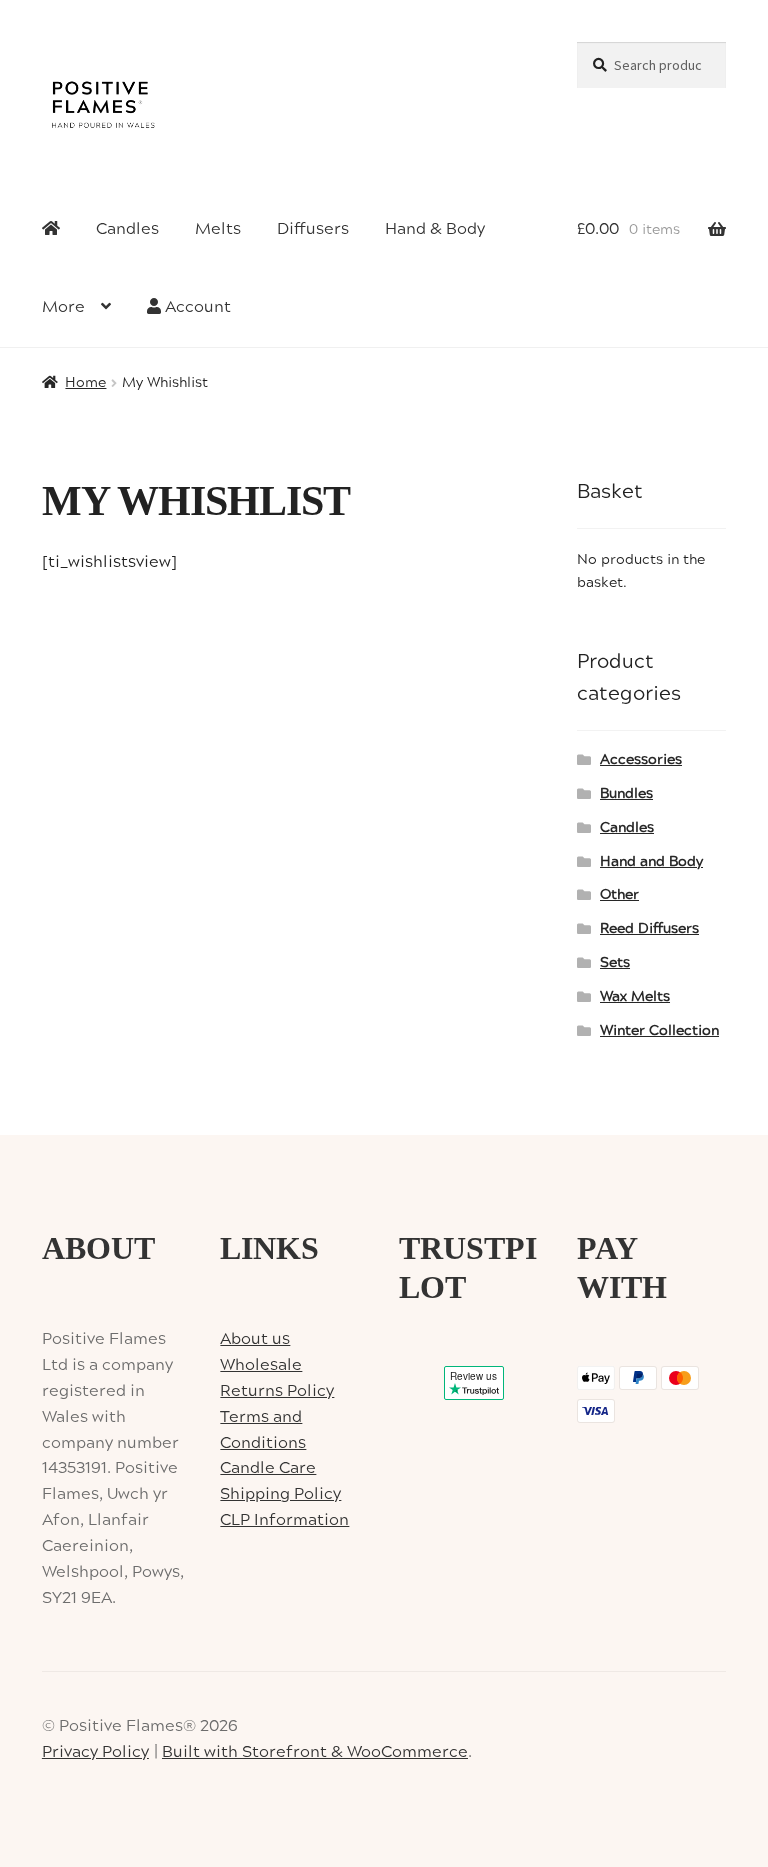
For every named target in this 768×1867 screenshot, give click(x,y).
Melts (218, 229)
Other (619, 895)
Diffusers (313, 229)
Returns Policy (277, 1391)
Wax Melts (635, 997)
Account (196, 307)
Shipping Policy (280, 1494)
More (63, 307)
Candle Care (268, 1468)
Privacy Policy (95, 1752)
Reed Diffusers (649, 929)
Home (85, 383)
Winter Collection (659, 1031)
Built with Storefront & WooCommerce (315, 1752)
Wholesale (261, 1365)
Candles (127, 229)
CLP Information (284, 1520)
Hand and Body (651, 862)
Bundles (626, 794)
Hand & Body (435, 229)
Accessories (641, 760)
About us (255, 1339)
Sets (615, 963)
